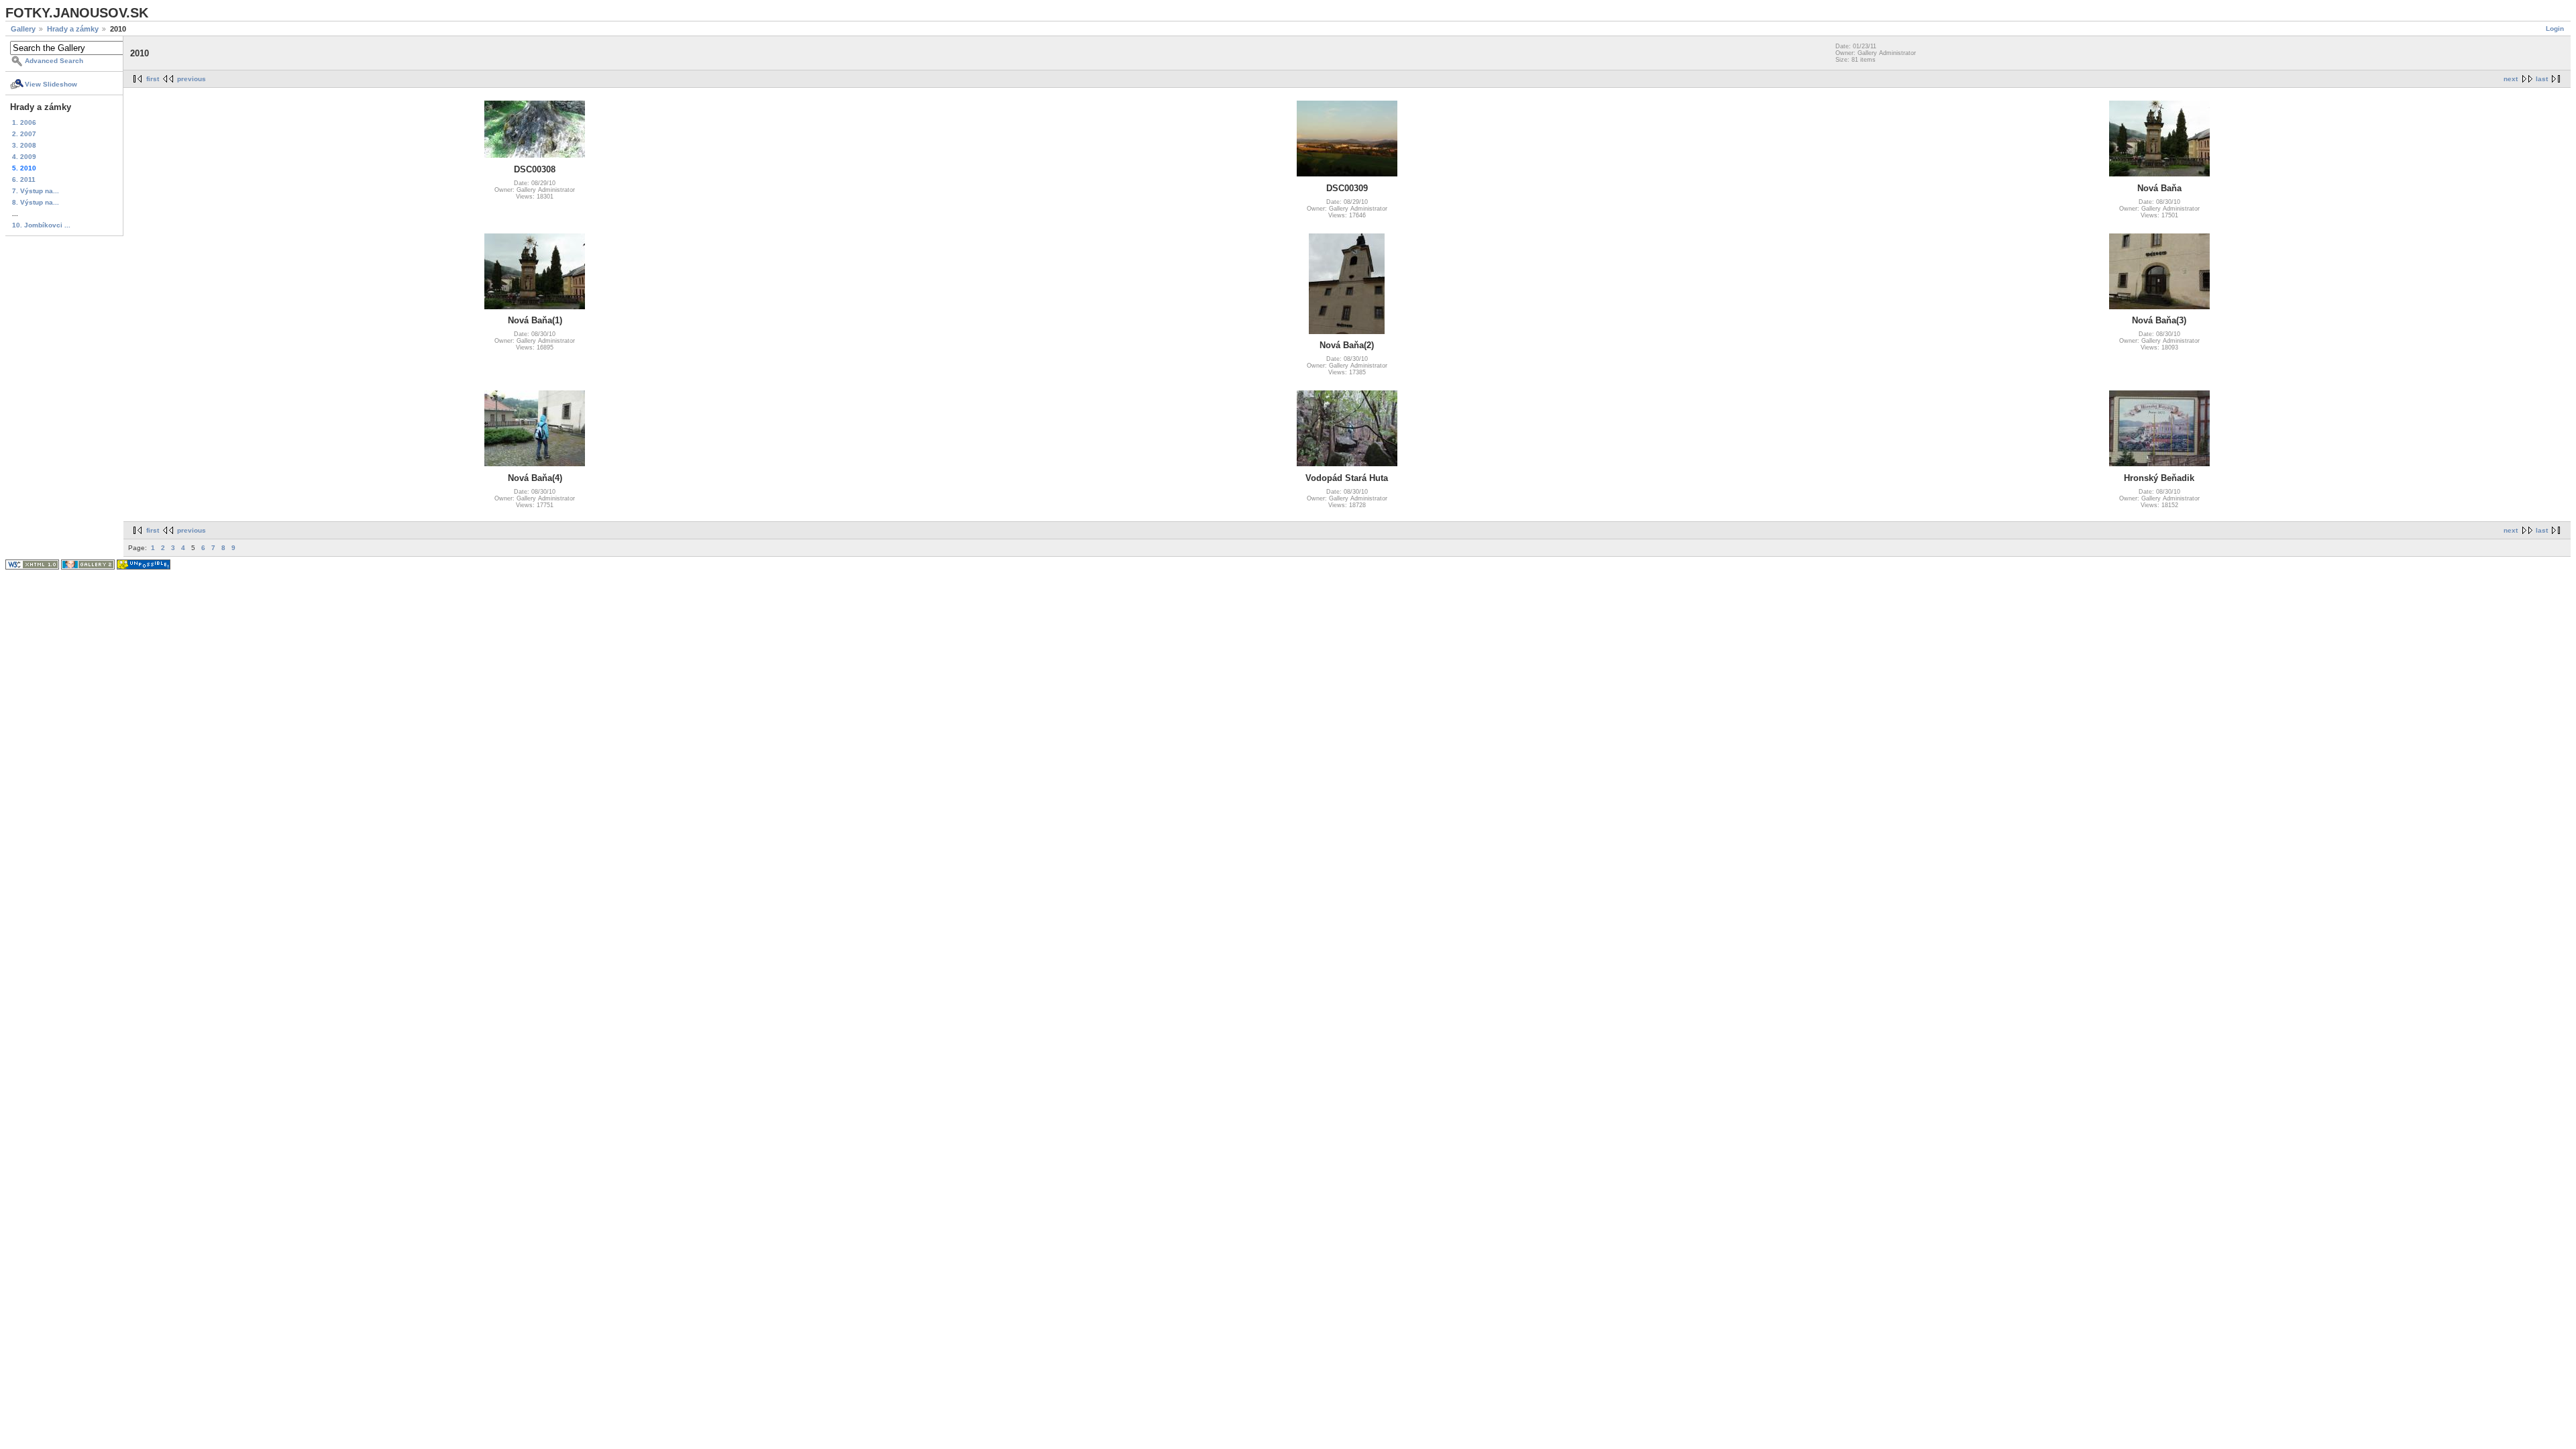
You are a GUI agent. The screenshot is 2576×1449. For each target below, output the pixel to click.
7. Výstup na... (36, 191)
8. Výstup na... (36, 202)
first (153, 79)
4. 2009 (24, 157)
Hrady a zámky (73, 29)
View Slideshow (51, 84)
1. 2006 (24, 122)
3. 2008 (24, 145)
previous (192, 79)
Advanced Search (54, 61)
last (2542, 79)
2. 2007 (24, 134)
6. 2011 (24, 179)
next (2511, 79)
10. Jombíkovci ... (41, 225)
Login (2555, 29)
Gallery (23, 29)
